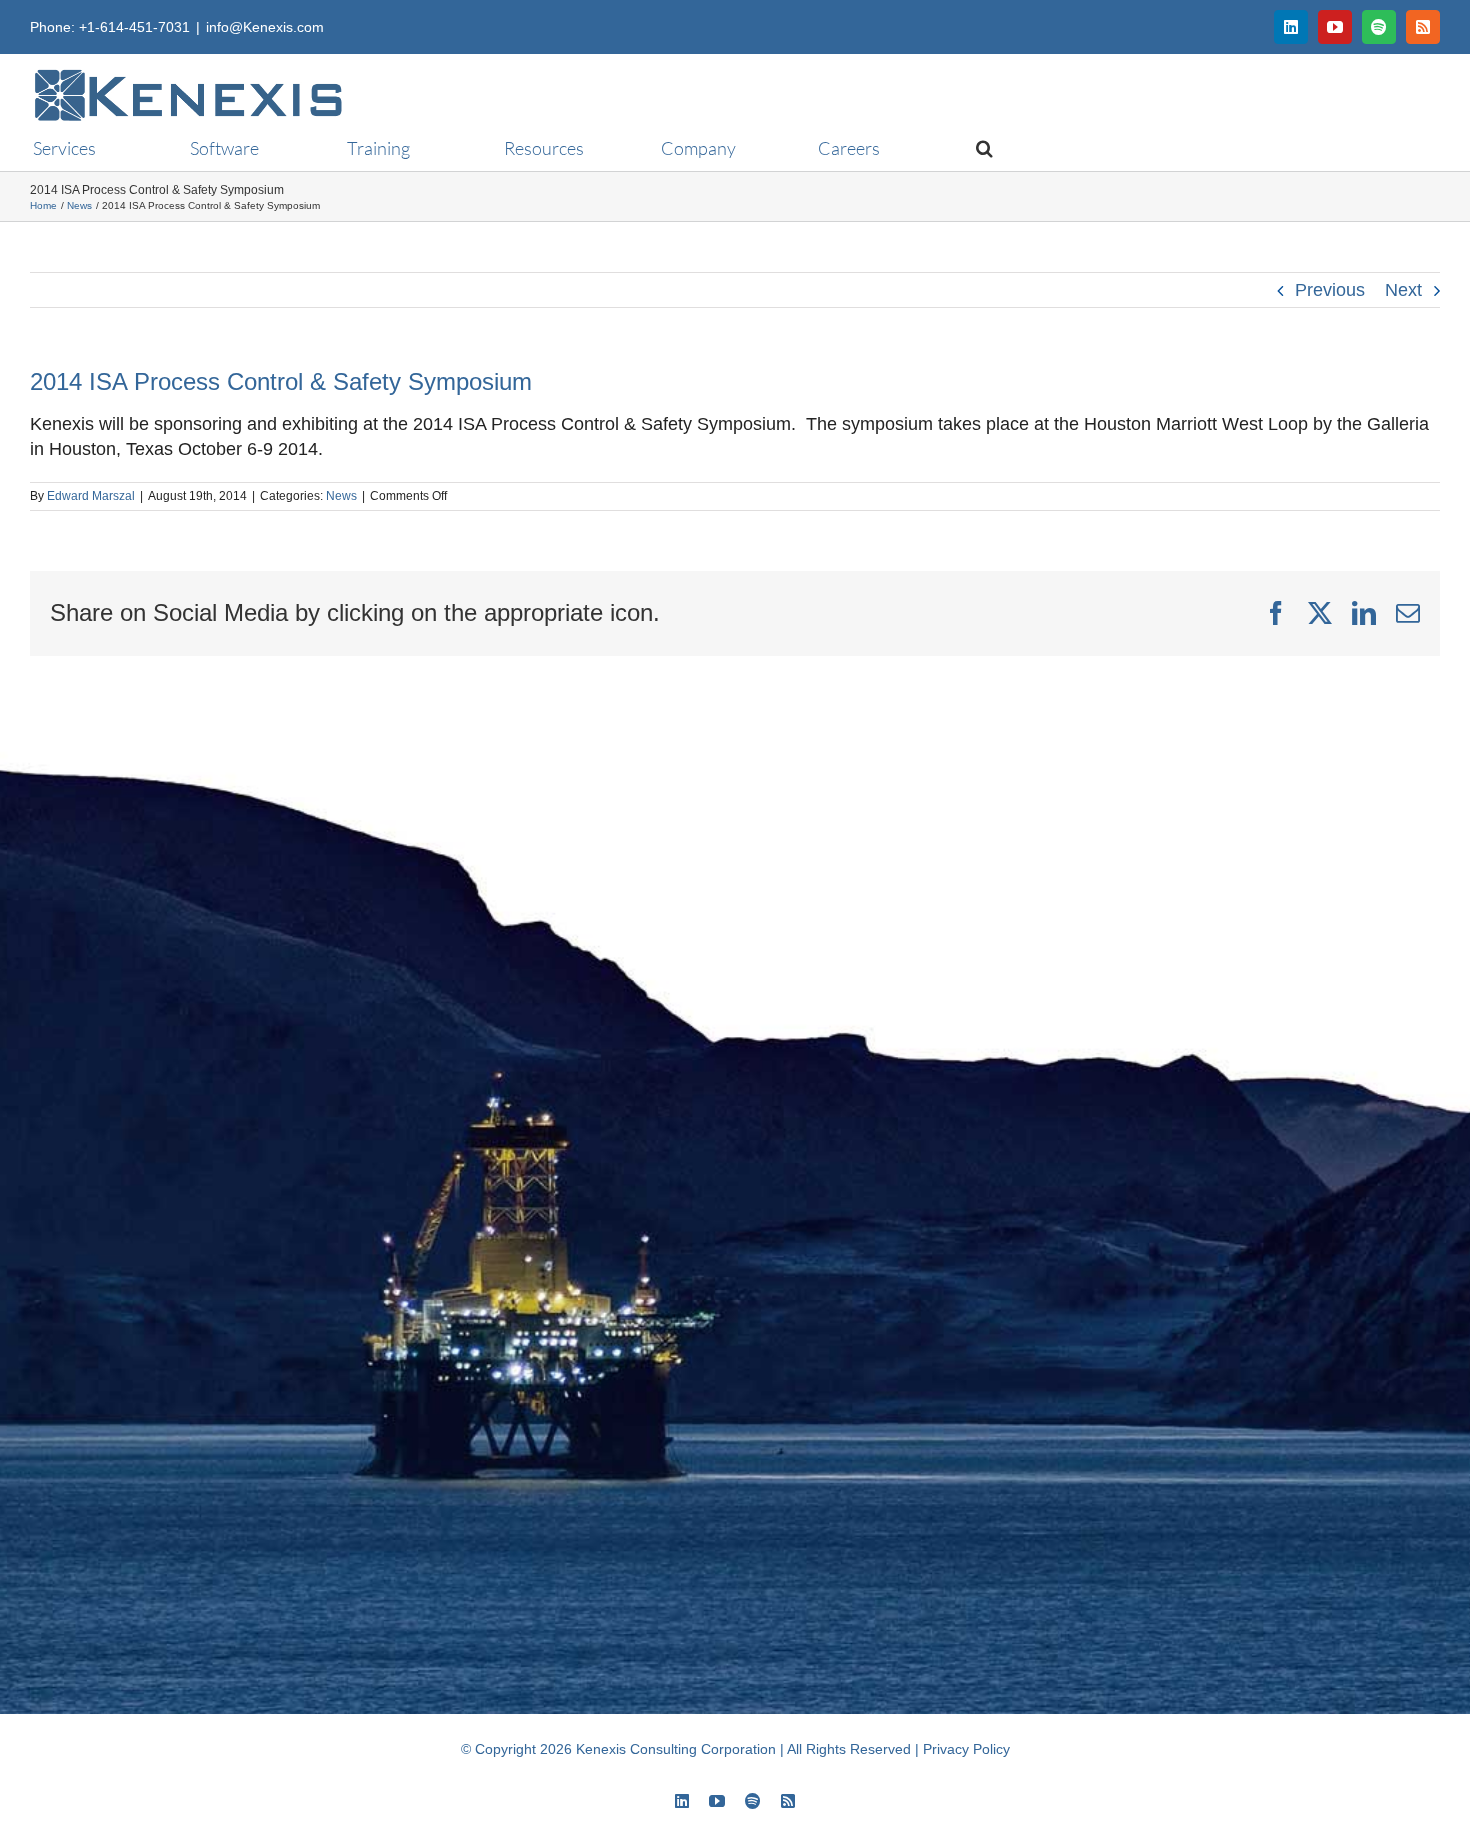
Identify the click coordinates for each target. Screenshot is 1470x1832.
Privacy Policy (966, 1749)
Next (1403, 290)
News (341, 496)
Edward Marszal (91, 496)
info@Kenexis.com (265, 27)
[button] (975, 148)
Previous (1330, 290)
